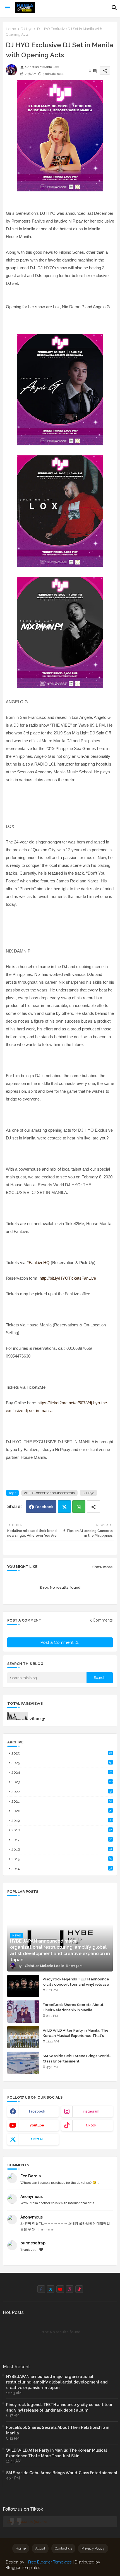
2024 (62, 1772)
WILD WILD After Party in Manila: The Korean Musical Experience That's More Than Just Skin (76, 2035)
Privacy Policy (93, 2548)
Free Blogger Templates (50, 2562)
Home (11, 29)
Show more (103, 1567)
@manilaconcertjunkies (27, 2521)
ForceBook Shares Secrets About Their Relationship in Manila (73, 2007)
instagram (91, 2111)
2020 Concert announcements (49, 1493)
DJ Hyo (27, 29)
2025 (62, 1763)
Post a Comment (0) (60, 1642)
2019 (62, 1821)
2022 (62, 1792)
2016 (62, 1850)
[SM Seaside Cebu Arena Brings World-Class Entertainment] (23, 2063)
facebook (37, 2111)
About (40, 2548)
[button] (114, 8)
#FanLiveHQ (38, 1263)
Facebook (44, 1507)
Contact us (63, 2548)
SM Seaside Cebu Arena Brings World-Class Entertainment (77, 2058)
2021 (62, 1801)
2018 (62, 1830)
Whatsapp (79, 1507)
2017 (62, 1840)
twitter (37, 2139)
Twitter (64, 1507)
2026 (62, 1753)
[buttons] (41, 2289)
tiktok (91, 2125)
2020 (62, 1811)
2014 (62, 1869)
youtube (37, 2125)
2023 (62, 1782)
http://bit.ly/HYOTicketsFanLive (68, 1278)
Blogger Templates (23, 2568)
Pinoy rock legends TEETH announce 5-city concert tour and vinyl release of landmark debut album (76, 1984)
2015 (62, 1859)
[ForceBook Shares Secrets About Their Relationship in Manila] (23, 2012)
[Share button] (93, 1507)
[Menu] (8, 8)
